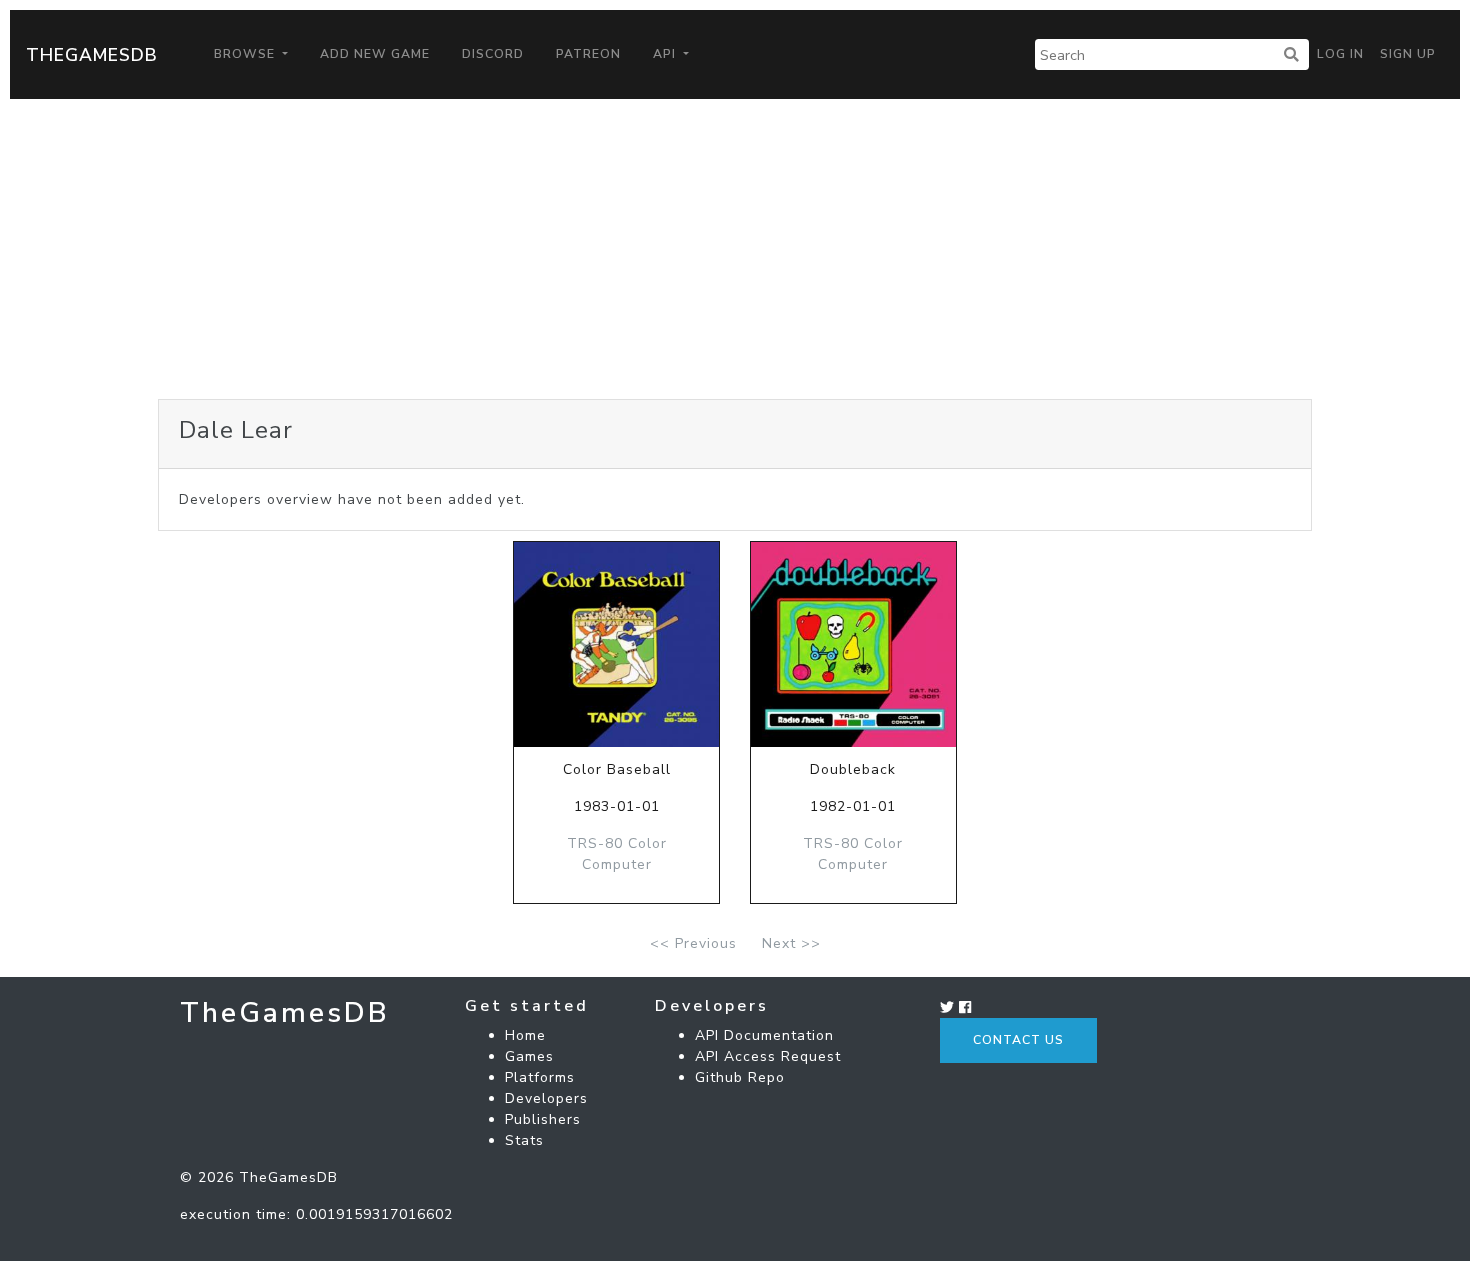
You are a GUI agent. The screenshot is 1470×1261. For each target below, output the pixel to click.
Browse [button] (246, 54)
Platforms (540, 1077)
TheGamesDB (92, 55)
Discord (493, 54)
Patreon (588, 54)
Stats (524, 1140)
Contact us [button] (1018, 1040)
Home (525, 1035)
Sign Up (1408, 54)
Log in (1340, 54)
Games (529, 1056)
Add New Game (375, 54)
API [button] (666, 54)
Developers (546, 1098)
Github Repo (740, 1077)
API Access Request (768, 1056)
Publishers (543, 1119)
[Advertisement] (735, 249)
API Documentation (764, 1035)
